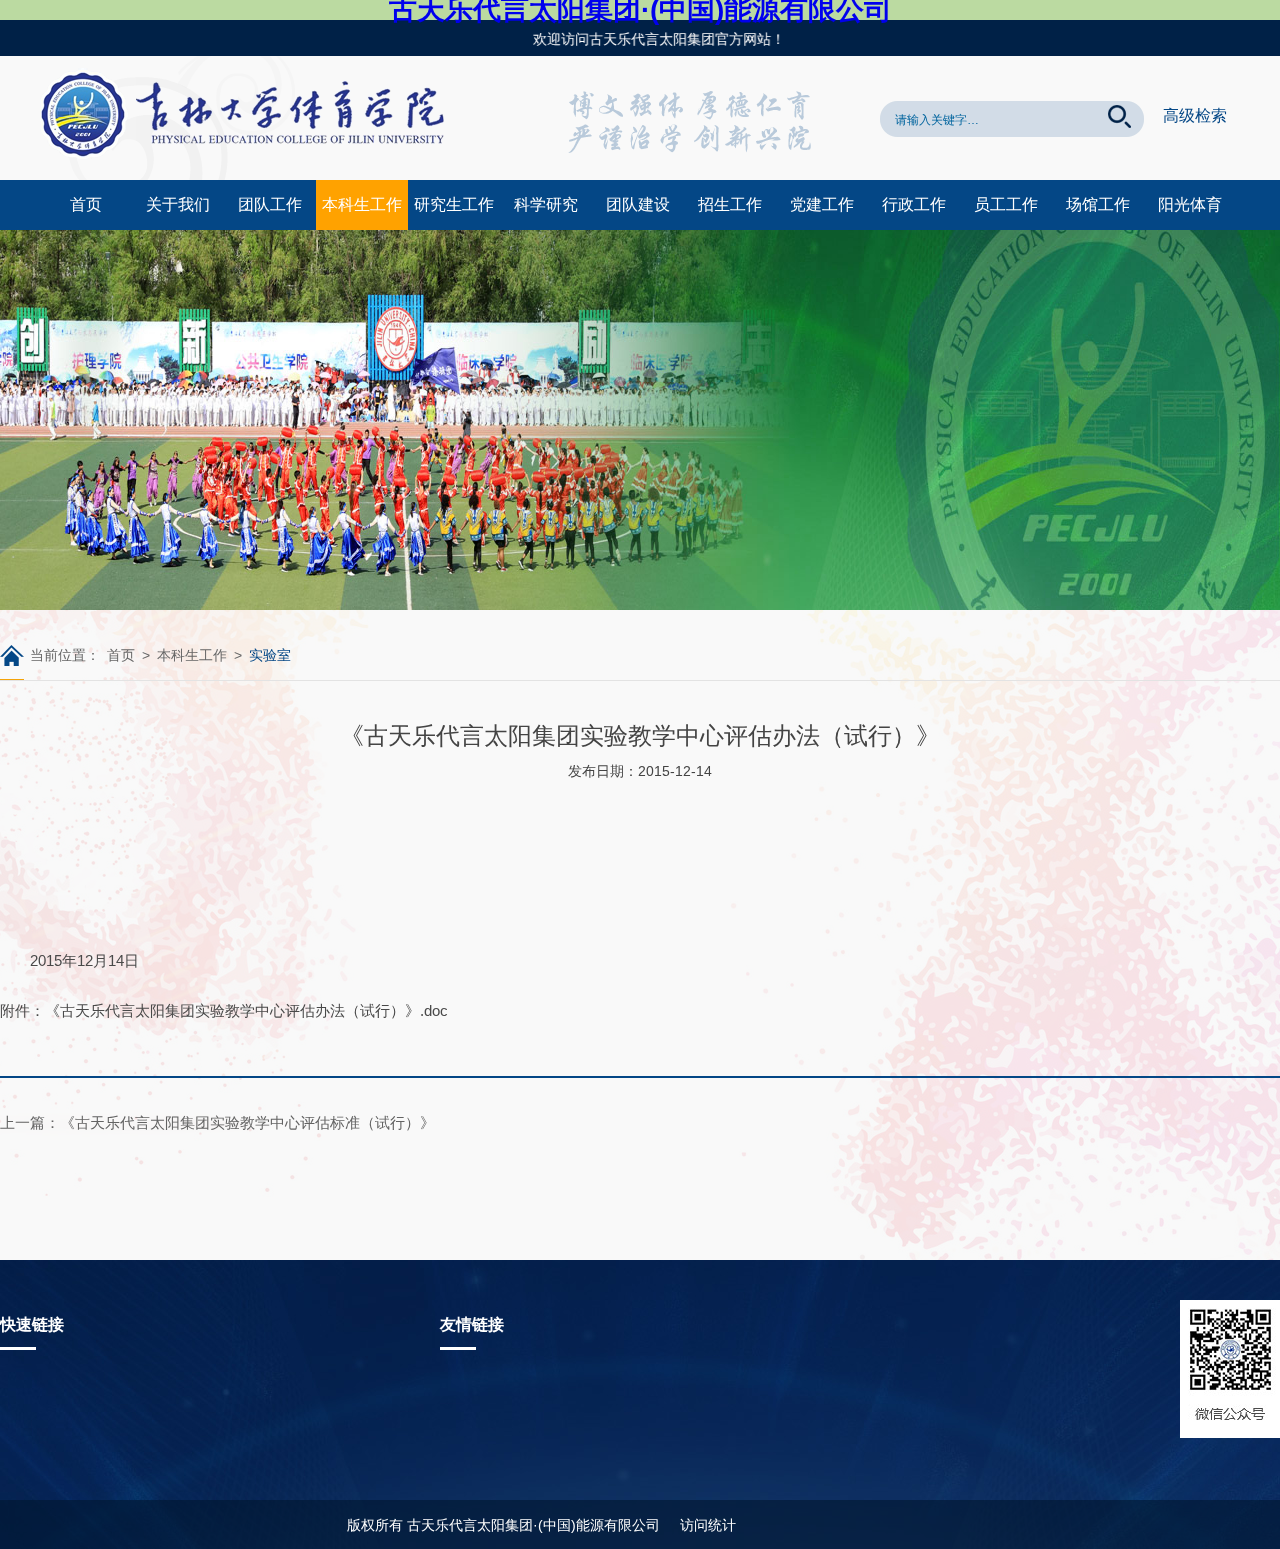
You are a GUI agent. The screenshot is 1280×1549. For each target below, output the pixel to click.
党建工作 (822, 204)
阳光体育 (1190, 204)
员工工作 (1006, 204)
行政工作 (914, 204)
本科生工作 (362, 204)
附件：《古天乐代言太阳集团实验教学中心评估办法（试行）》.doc (224, 1010)
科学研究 (546, 204)
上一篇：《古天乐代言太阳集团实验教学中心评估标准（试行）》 (217, 1122)
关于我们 (178, 204)
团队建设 (638, 204)
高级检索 (1195, 115)
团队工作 (270, 204)
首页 (86, 204)
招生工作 (730, 204)
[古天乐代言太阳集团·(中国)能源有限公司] (250, 175)
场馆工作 (1098, 204)
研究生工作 (454, 204)
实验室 (270, 655)
